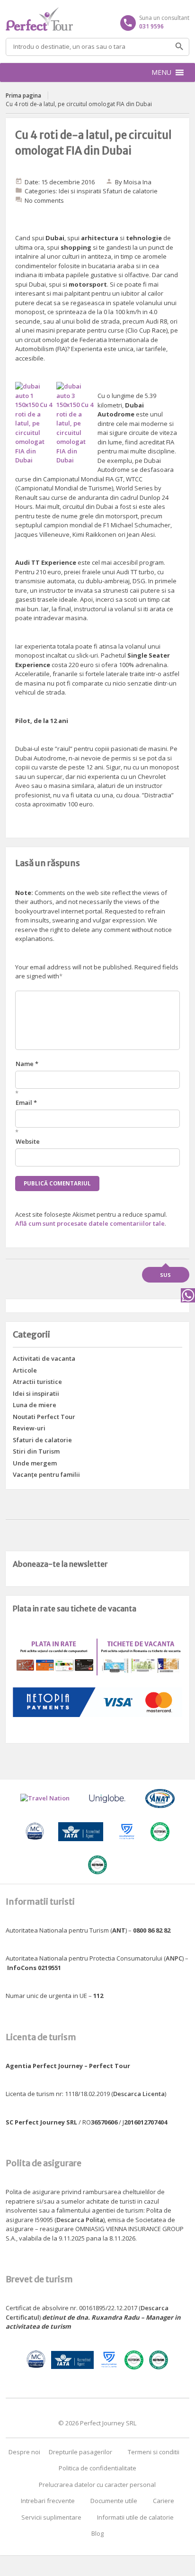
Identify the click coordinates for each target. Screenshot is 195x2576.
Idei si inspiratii (80, 191)
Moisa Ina (137, 182)
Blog (97, 2533)
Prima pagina (23, 95)
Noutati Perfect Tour (44, 1417)
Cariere (164, 2501)
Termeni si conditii (154, 2452)
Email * (26, 1103)
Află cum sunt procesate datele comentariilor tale (90, 1223)
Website (28, 1141)
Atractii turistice (37, 1382)
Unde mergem (35, 1463)
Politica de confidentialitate (97, 2468)
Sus (165, 1275)
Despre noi (24, 2452)
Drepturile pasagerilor (80, 2452)
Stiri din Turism (36, 1451)
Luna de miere (35, 1405)
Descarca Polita (80, 2220)
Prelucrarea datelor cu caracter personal (97, 2485)
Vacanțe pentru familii (46, 1474)
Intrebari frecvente (48, 2501)
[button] (161, 72)
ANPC (174, 1958)
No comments (44, 200)
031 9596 (151, 26)
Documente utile (114, 2501)
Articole (25, 1370)
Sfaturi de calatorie (130, 191)
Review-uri (29, 1428)
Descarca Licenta (139, 2094)
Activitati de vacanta (44, 1358)
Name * (27, 1064)
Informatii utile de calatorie (135, 2517)
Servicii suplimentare (51, 2517)
